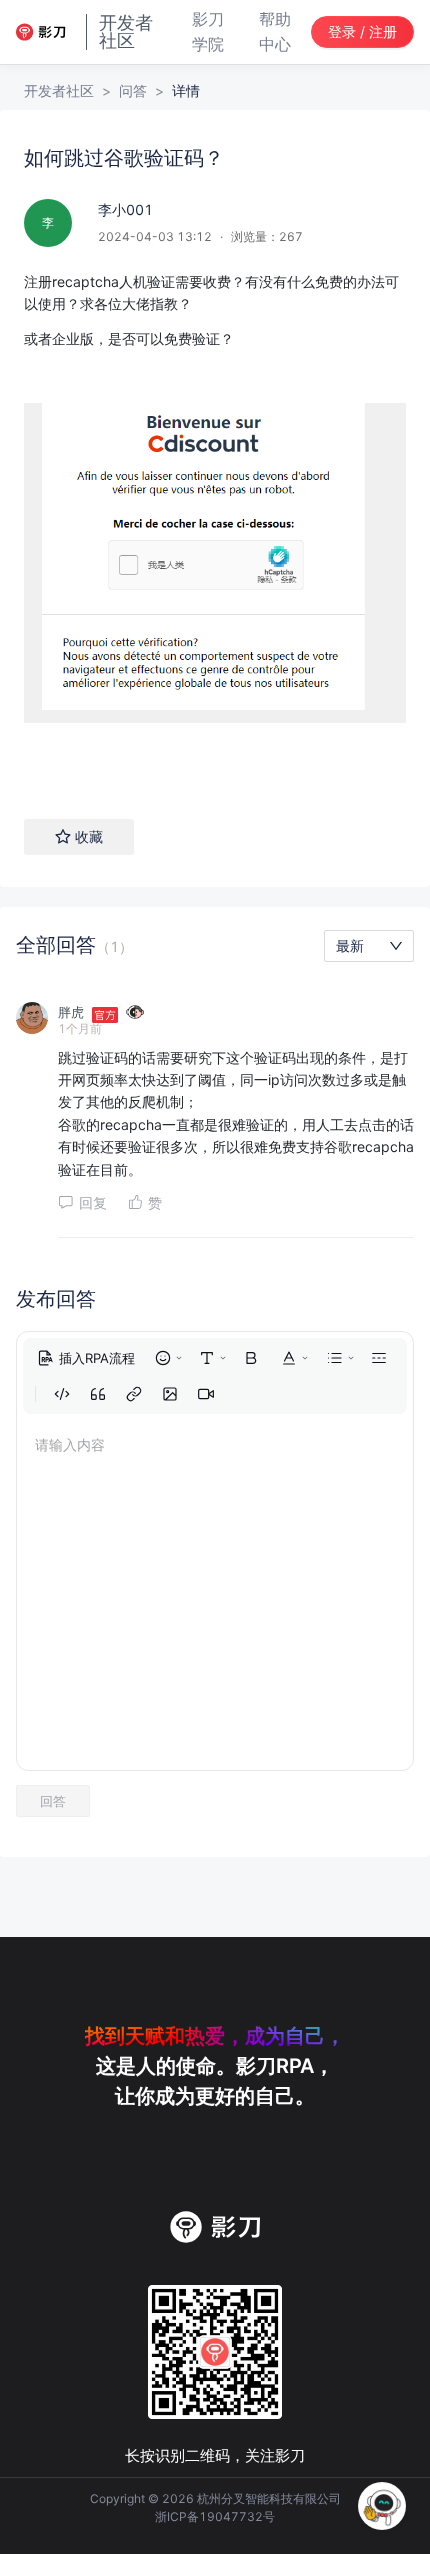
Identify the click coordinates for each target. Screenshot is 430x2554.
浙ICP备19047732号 (215, 2516)
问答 (133, 90)
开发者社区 (59, 90)
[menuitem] (86, 1358)
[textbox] (215, 525)
